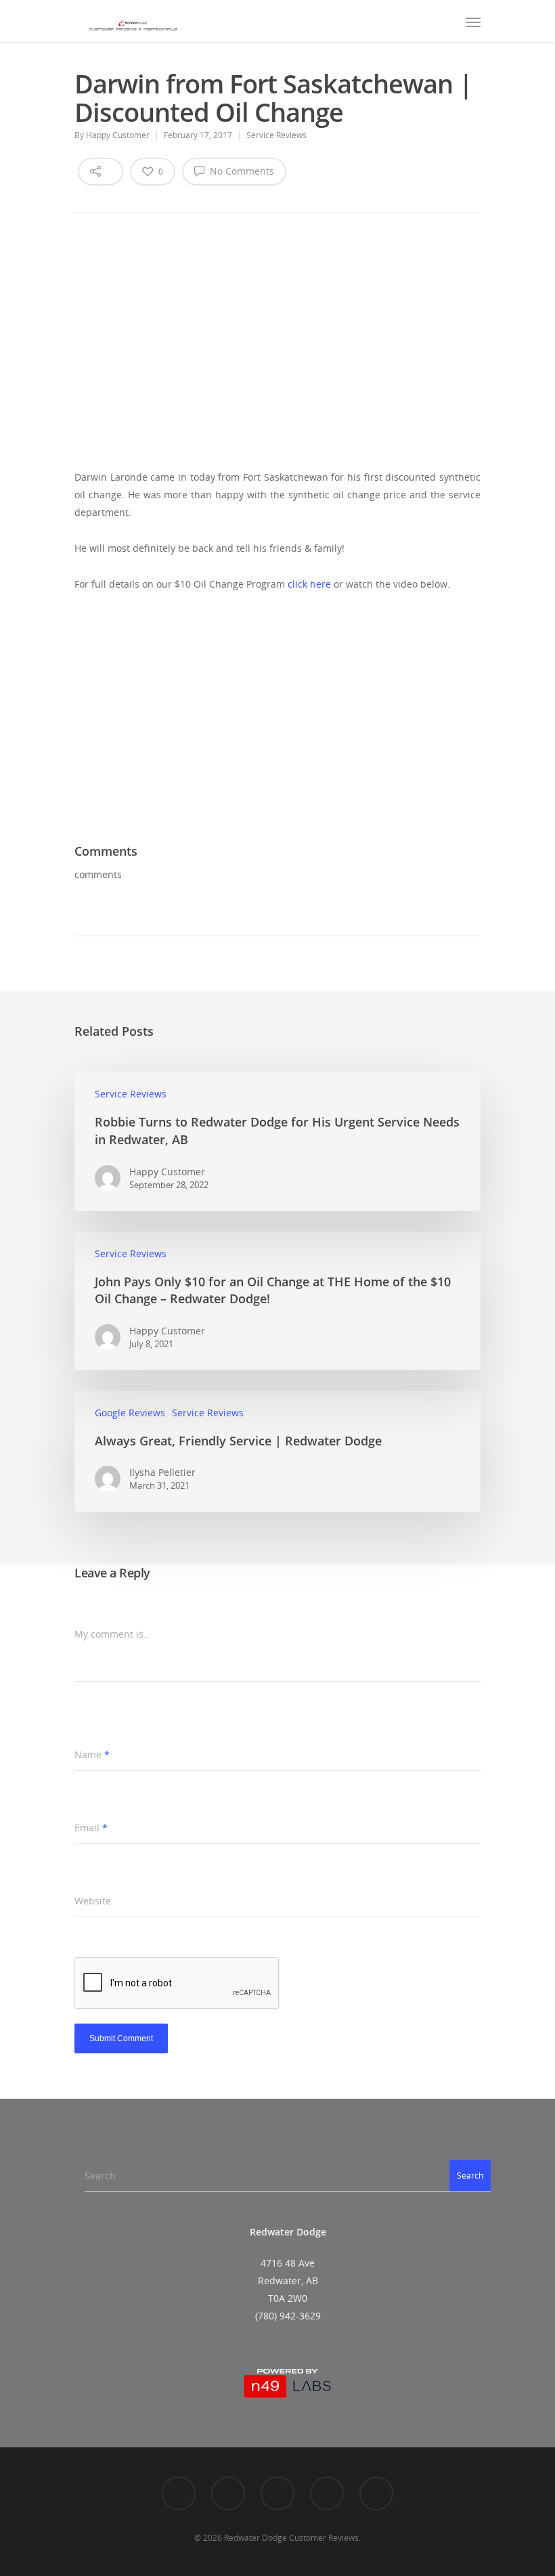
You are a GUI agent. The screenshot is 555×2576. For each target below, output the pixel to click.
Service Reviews (276, 135)
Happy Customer (118, 135)
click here (309, 584)
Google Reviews (130, 1413)
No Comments (241, 171)
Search (470, 2176)
